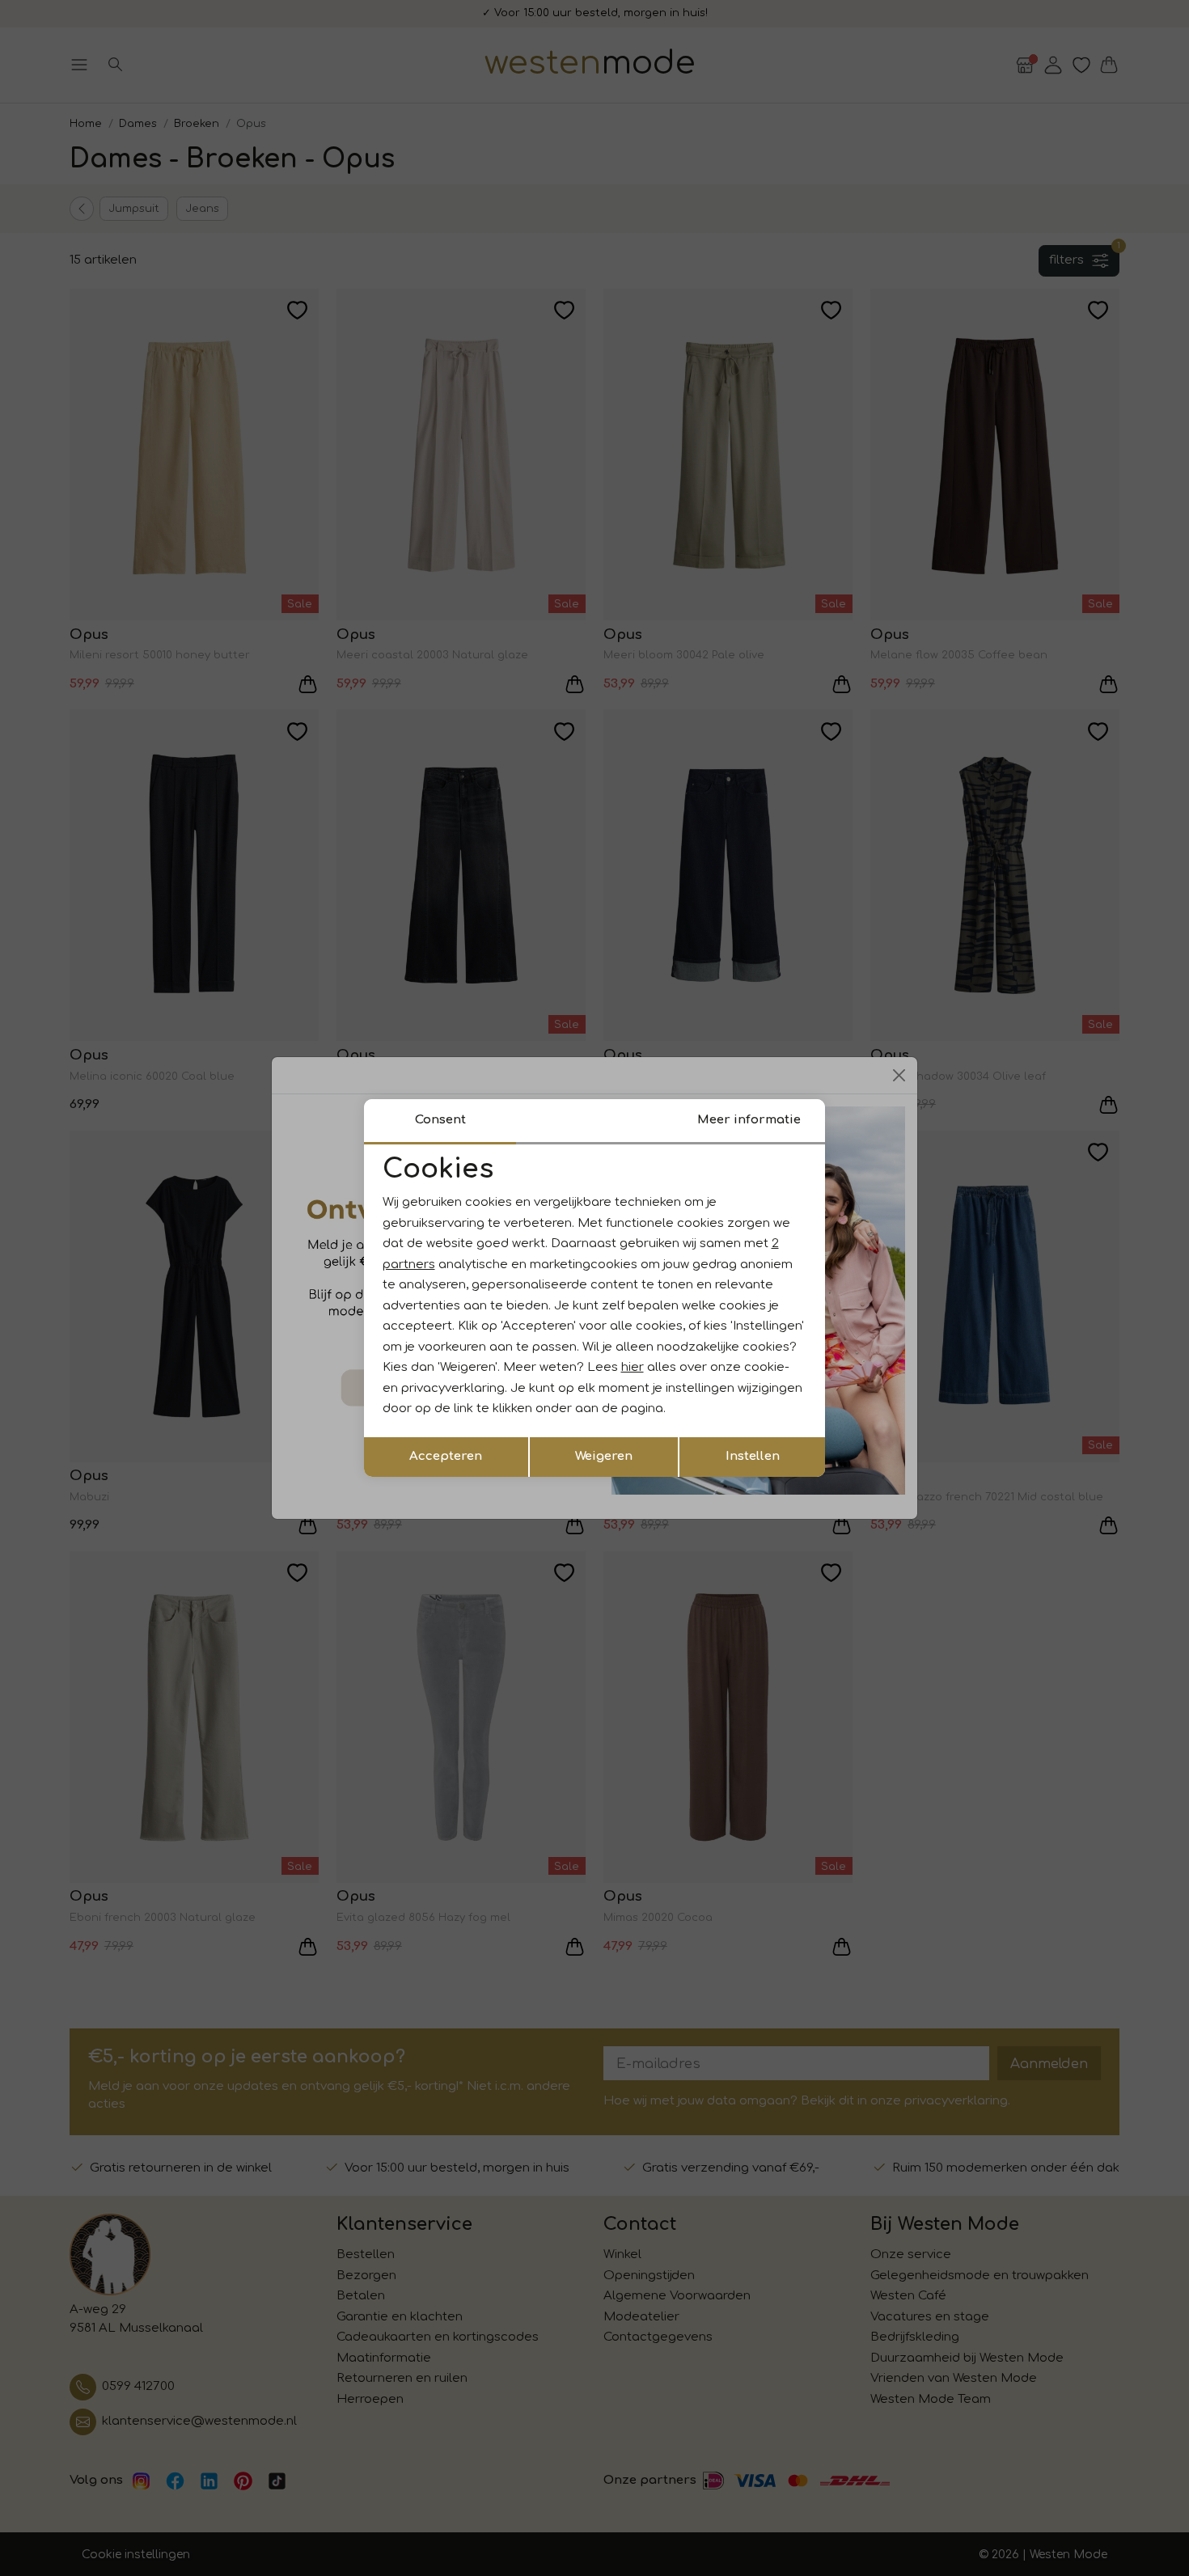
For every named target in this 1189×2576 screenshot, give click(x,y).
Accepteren (446, 1456)
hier (633, 1367)
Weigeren (604, 1456)
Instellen (753, 1456)
